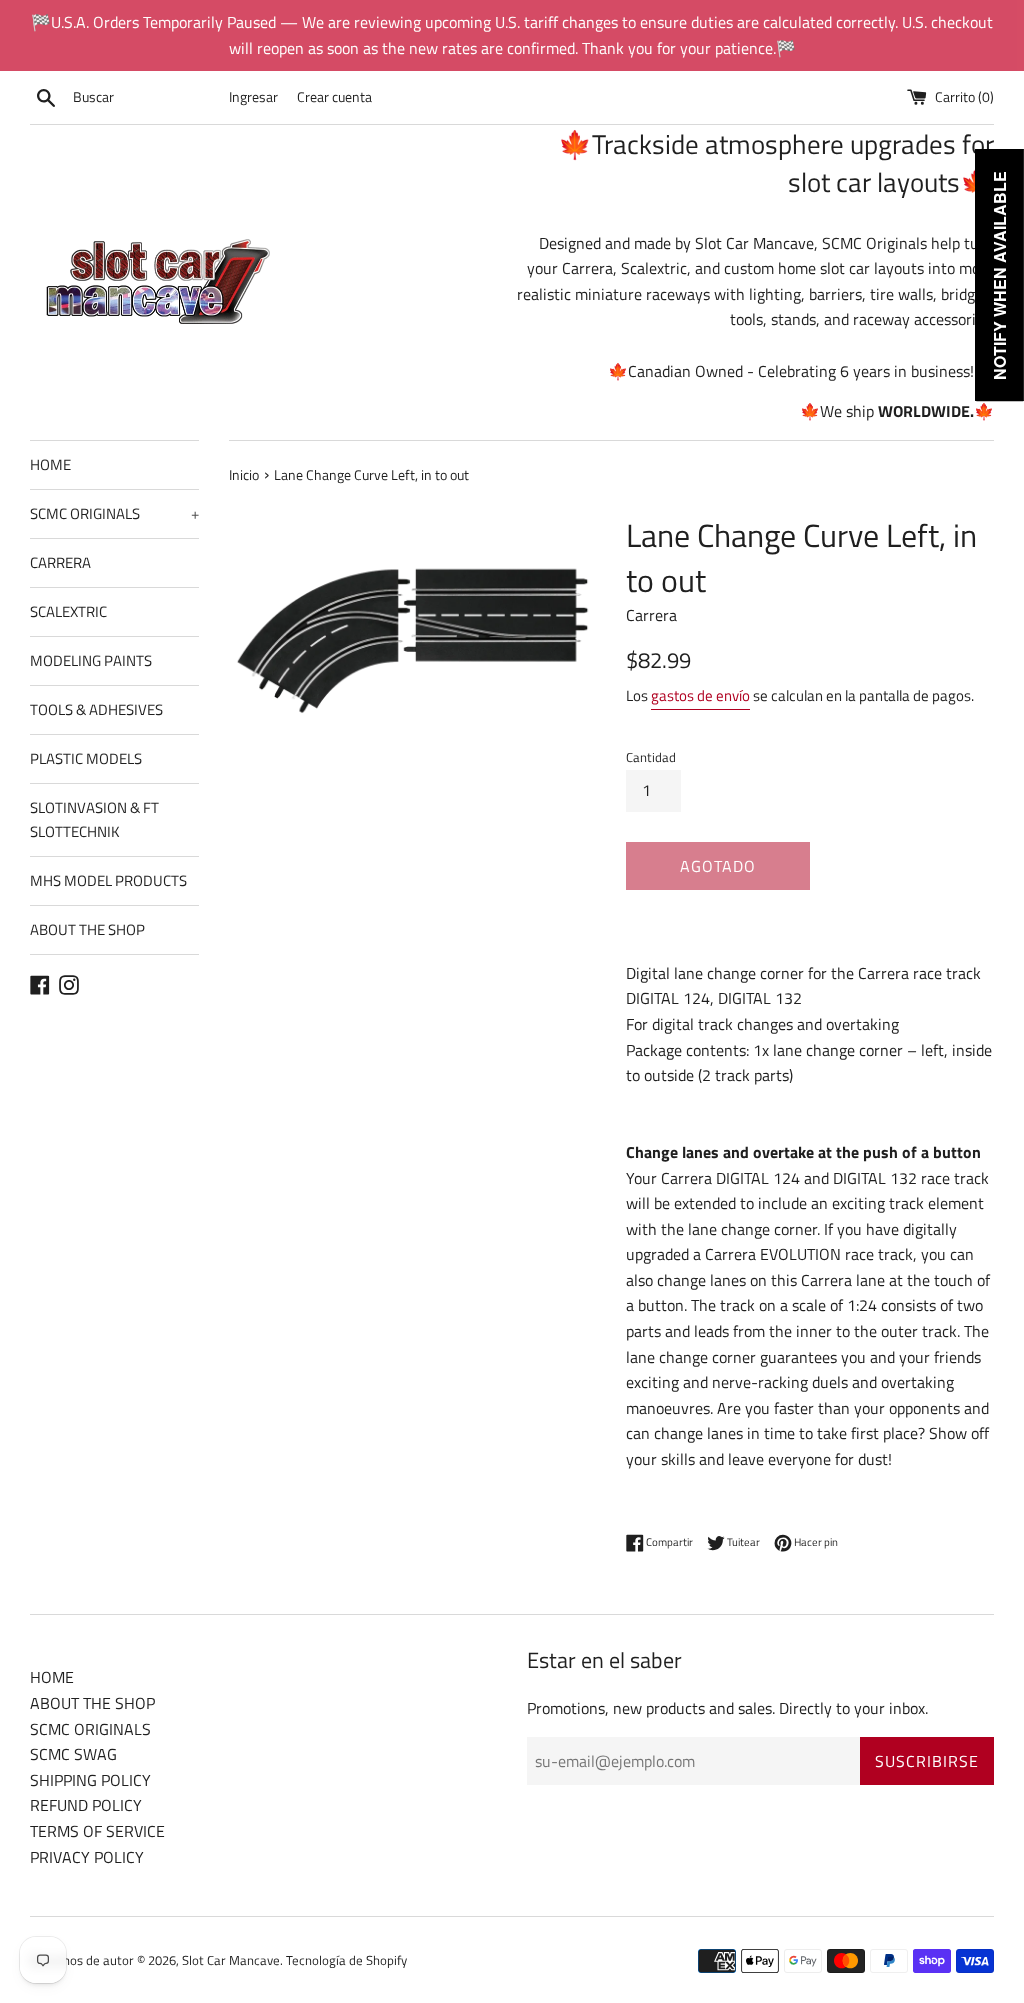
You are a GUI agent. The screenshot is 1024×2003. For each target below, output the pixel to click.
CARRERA (60, 562)
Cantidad (651, 757)
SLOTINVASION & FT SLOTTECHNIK (94, 819)
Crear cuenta (334, 97)
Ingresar (253, 97)
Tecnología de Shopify (346, 1960)
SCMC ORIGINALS (114, 513)
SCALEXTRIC (68, 611)
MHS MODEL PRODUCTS (108, 880)
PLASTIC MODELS (86, 758)
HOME (50, 464)
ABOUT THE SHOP (87, 929)
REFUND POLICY (86, 1805)
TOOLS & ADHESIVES (96, 709)
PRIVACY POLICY (87, 1857)
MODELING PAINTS (91, 660)
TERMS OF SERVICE (97, 1831)
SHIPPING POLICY (90, 1780)
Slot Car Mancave (231, 1960)
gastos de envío (700, 695)
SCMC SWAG (73, 1754)
